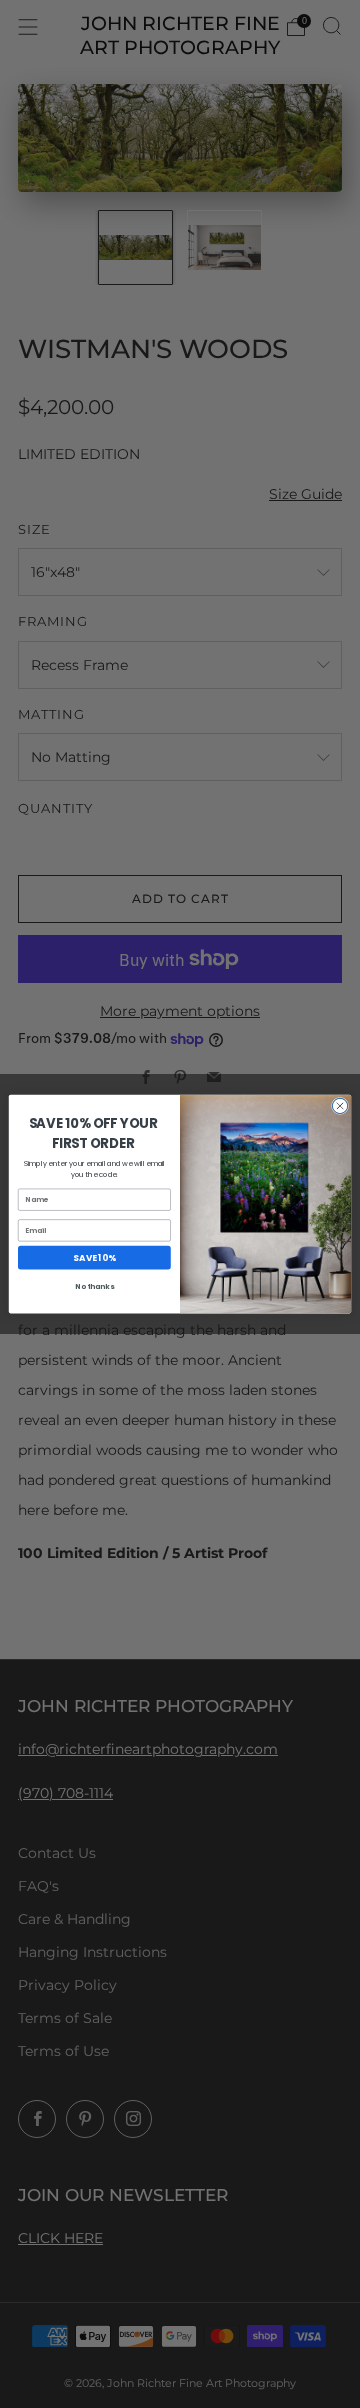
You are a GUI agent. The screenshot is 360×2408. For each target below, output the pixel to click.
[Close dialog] (339, 1105)
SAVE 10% (94, 1257)
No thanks (94, 1286)
